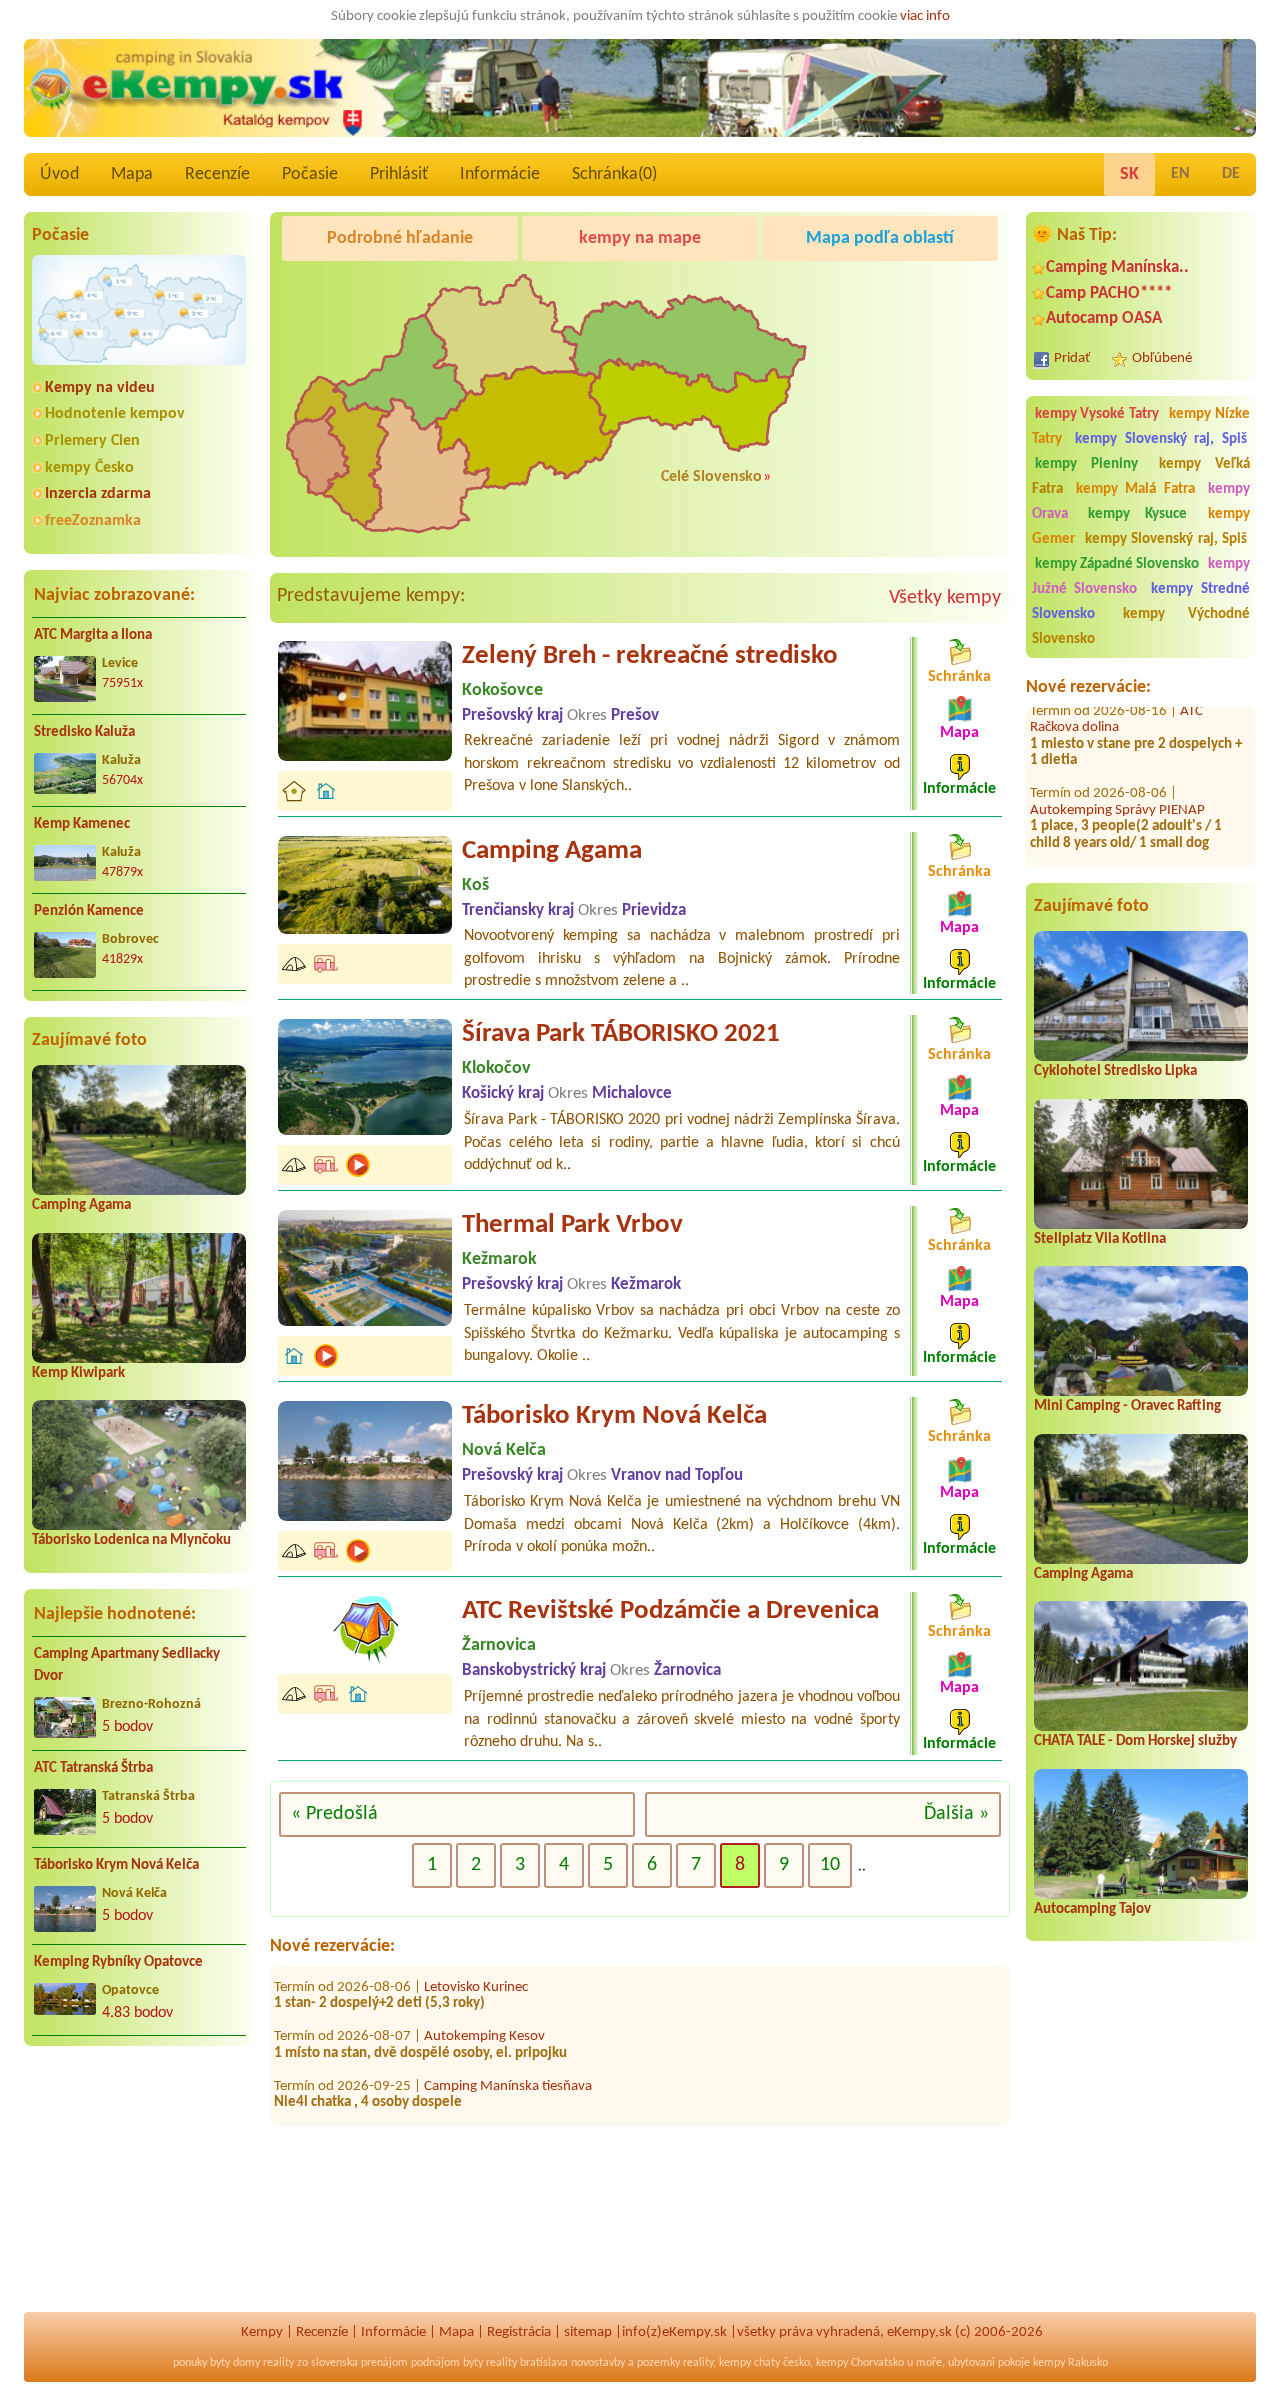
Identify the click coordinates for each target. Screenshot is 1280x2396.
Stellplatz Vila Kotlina (1100, 1239)
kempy (735, 2363)
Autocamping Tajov (1092, 1909)
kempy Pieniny (1086, 464)
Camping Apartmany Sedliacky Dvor (127, 1666)
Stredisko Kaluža (84, 732)
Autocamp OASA (1104, 318)
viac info (925, 16)
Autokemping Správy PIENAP (1117, 774)
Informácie (500, 174)
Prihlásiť (399, 174)
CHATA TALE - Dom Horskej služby (1135, 1741)
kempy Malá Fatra (1135, 489)
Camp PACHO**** (1109, 293)
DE (1231, 174)
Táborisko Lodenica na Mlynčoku (131, 1540)
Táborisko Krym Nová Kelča (116, 1865)
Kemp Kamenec (82, 824)
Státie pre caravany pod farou (512, 2099)
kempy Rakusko (1070, 2363)
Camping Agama (81, 1205)
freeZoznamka (93, 521)
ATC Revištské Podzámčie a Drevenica (670, 1611)
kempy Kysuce (1137, 514)
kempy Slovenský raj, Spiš (1161, 439)
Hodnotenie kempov (115, 414)
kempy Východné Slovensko (1141, 627)
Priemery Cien (92, 441)
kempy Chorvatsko (860, 2363)
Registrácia (519, 2332)
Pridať (1072, 358)
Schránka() (614, 174)
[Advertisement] (139, 2191)
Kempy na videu (100, 388)
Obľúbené (1162, 358)
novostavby (598, 2363)
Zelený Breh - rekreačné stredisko (650, 656)
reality (278, 2363)
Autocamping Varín (1087, 856)
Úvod (59, 174)
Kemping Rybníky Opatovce (118, 1962)
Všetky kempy (945, 598)
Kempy (262, 2332)
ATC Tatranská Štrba (93, 1768)
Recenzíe (217, 174)
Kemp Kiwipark (78, 1373)
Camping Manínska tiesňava (508, 2049)
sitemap (588, 2332)
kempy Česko (89, 468)
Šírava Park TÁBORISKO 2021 (621, 1034)
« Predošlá (334, 1814)
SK (1129, 174)
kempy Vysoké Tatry (1097, 414)
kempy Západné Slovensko (1117, 564)
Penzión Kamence (89, 911)
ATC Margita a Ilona (93, 635)
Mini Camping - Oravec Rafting (1127, 1406)
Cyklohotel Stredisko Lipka (1115, 1071)
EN (1180, 174)
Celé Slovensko (711, 477)
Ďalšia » (956, 1814)
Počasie (310, 174)
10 (830, 1865)
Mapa (132, 174)
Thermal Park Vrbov (572, 1225)
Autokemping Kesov (484, 2000)
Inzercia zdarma (98, 494)
